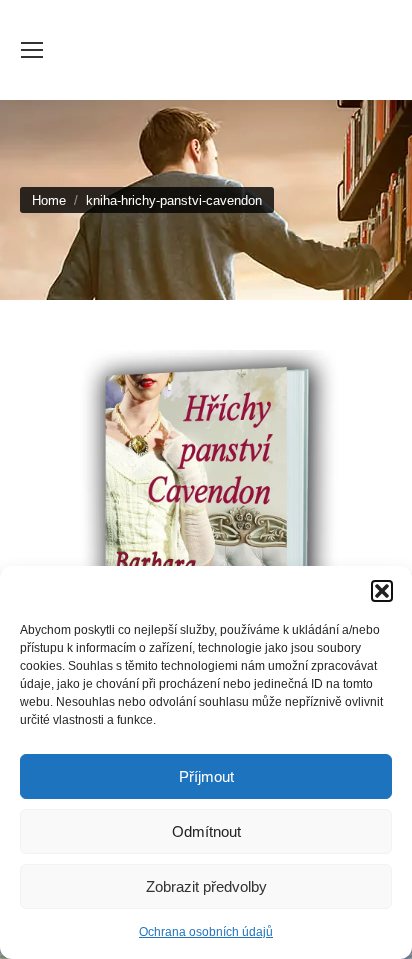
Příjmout (206, 776)
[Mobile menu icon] (32, 50)
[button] (382, 591)
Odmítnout (206, 831)
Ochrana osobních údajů (206, 932)
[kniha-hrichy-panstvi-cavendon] (206, 528)
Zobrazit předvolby (206, 886)
